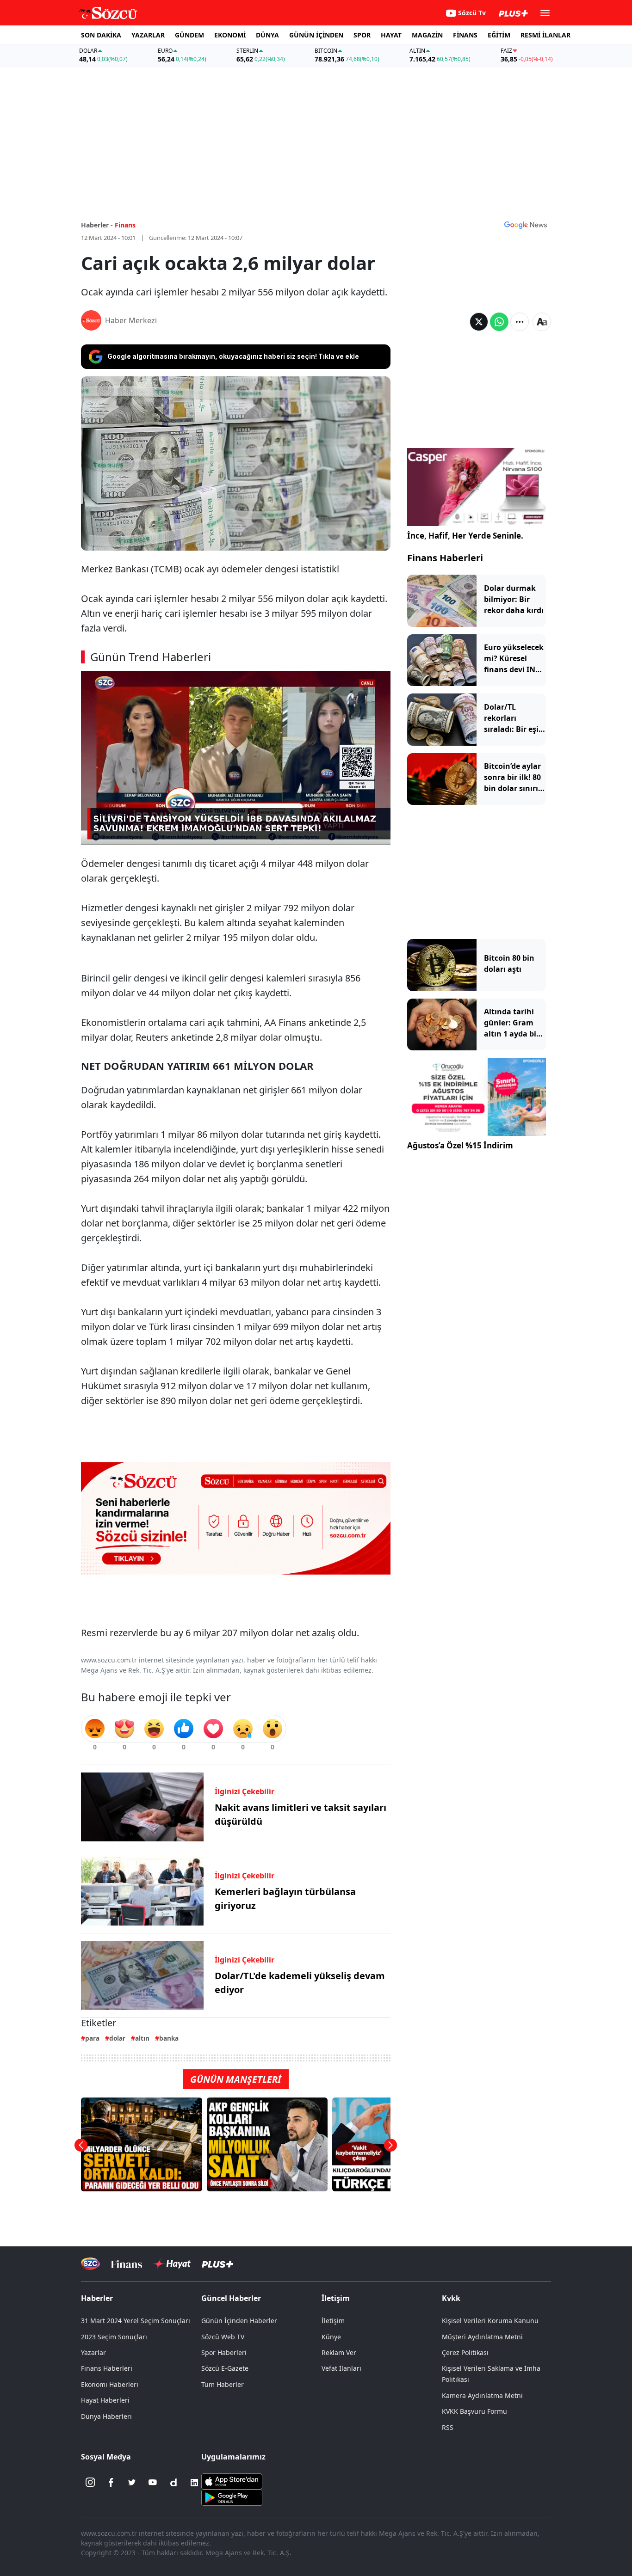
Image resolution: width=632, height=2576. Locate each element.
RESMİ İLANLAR (545, 35)
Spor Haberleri (224, 2352)
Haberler (97, 2298)
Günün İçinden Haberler (239, 2321)
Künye (331, 2337)
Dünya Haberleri (106, 2416)
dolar (117, 2038)
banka (169, 2038)
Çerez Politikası (465, 2352)
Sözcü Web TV (223, 2337)
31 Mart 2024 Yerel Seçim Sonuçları (136, 2321)
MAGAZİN (427, 35)
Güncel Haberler (231, 2298)
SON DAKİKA (101, 35)
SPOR (362, 35)
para (92, 2038)
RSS (448, 2427)
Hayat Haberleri (105, 2400)
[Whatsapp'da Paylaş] (499, 322)
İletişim (333, 2321)
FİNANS (465, 35)
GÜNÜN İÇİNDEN (316, 35)
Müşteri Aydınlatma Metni (482, 2337)
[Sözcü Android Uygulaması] (232, 2496)
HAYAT (391, 35)
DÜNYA (267, 35)
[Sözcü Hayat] (172, 2264)
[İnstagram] (90, 2483)
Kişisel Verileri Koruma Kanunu (490, 2321)
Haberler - (97, 225)
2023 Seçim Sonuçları (114, 2337)
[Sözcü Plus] (217, 2264)
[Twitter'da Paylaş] (479, 322)
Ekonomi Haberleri (110, 2384)
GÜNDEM (189, 35)
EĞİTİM (499, 35)
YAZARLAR (148, 35)
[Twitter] (132, 2483)
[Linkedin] (194, 2483)
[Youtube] (153, 2483)
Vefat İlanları (341, 2368)
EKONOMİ (230, 35)
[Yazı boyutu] (542, 322)
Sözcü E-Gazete (225, 2368)
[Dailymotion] (173, 2483)
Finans (125, 225)
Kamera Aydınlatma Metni (482, 2395)
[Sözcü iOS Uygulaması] (232, 2480)
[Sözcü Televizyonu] (90, 2264)
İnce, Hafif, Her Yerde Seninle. (465, 536)
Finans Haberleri (445, 558)
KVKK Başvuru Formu (474, 2411)
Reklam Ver (339, 2352)
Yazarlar (93, 2352)
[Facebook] (111, 2483)
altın (142, 2038)
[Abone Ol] (526, 225)
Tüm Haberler (223, 2384)
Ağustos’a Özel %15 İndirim (460, 1145)
